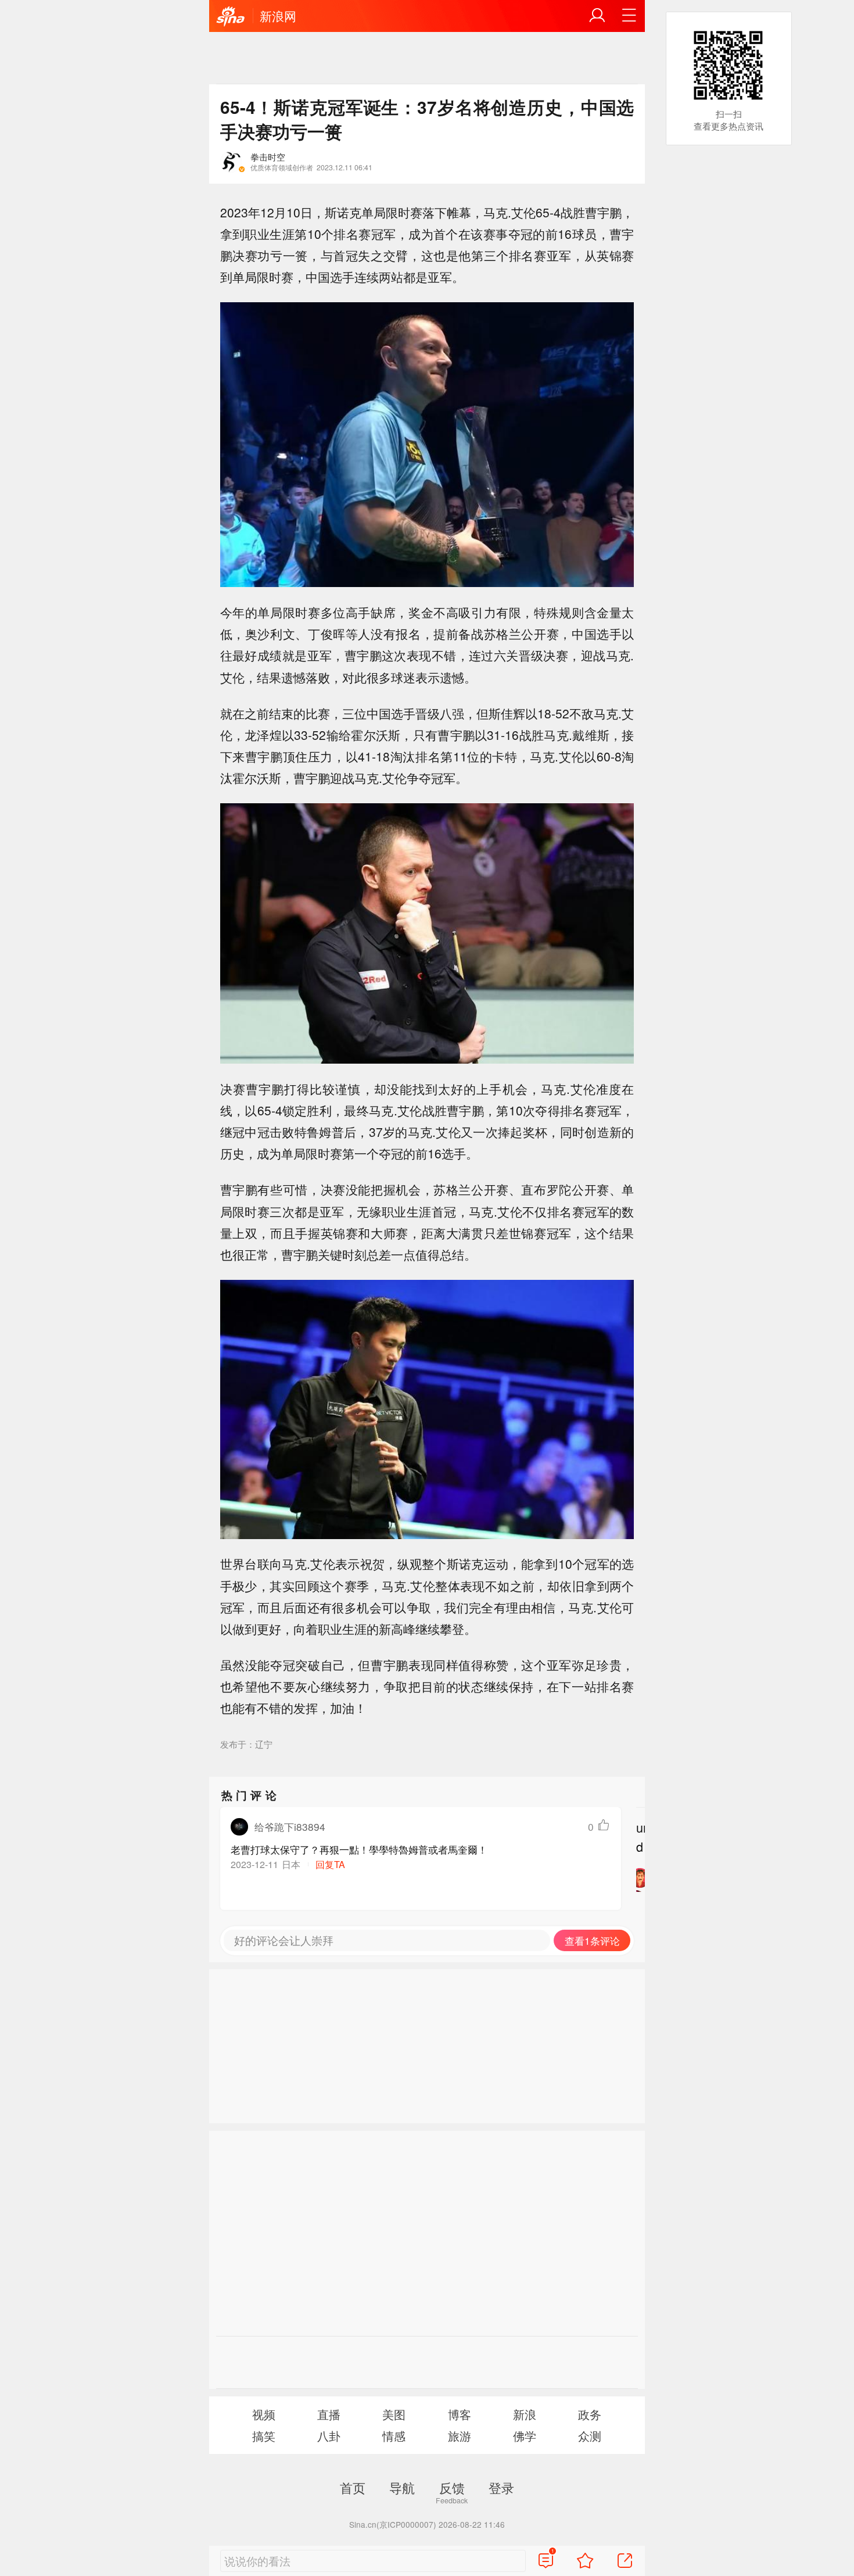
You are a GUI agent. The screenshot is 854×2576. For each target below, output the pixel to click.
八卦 (329, 2436)
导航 (402, 2487)
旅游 (460, 2436)
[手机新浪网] (231, 17)
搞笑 (264, 2436)
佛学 (525, 2436)
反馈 (452, 2487)
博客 (460, 2414)
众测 (590, 2436)
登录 (501, 2487)
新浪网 (278, 16)
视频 (264, 2414)
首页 (353, 2487)
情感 (394, 2436)
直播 (329, 2414)
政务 (590, 2414)
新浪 (525, 2414)
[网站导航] (629, 16)
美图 (394, 2414)
